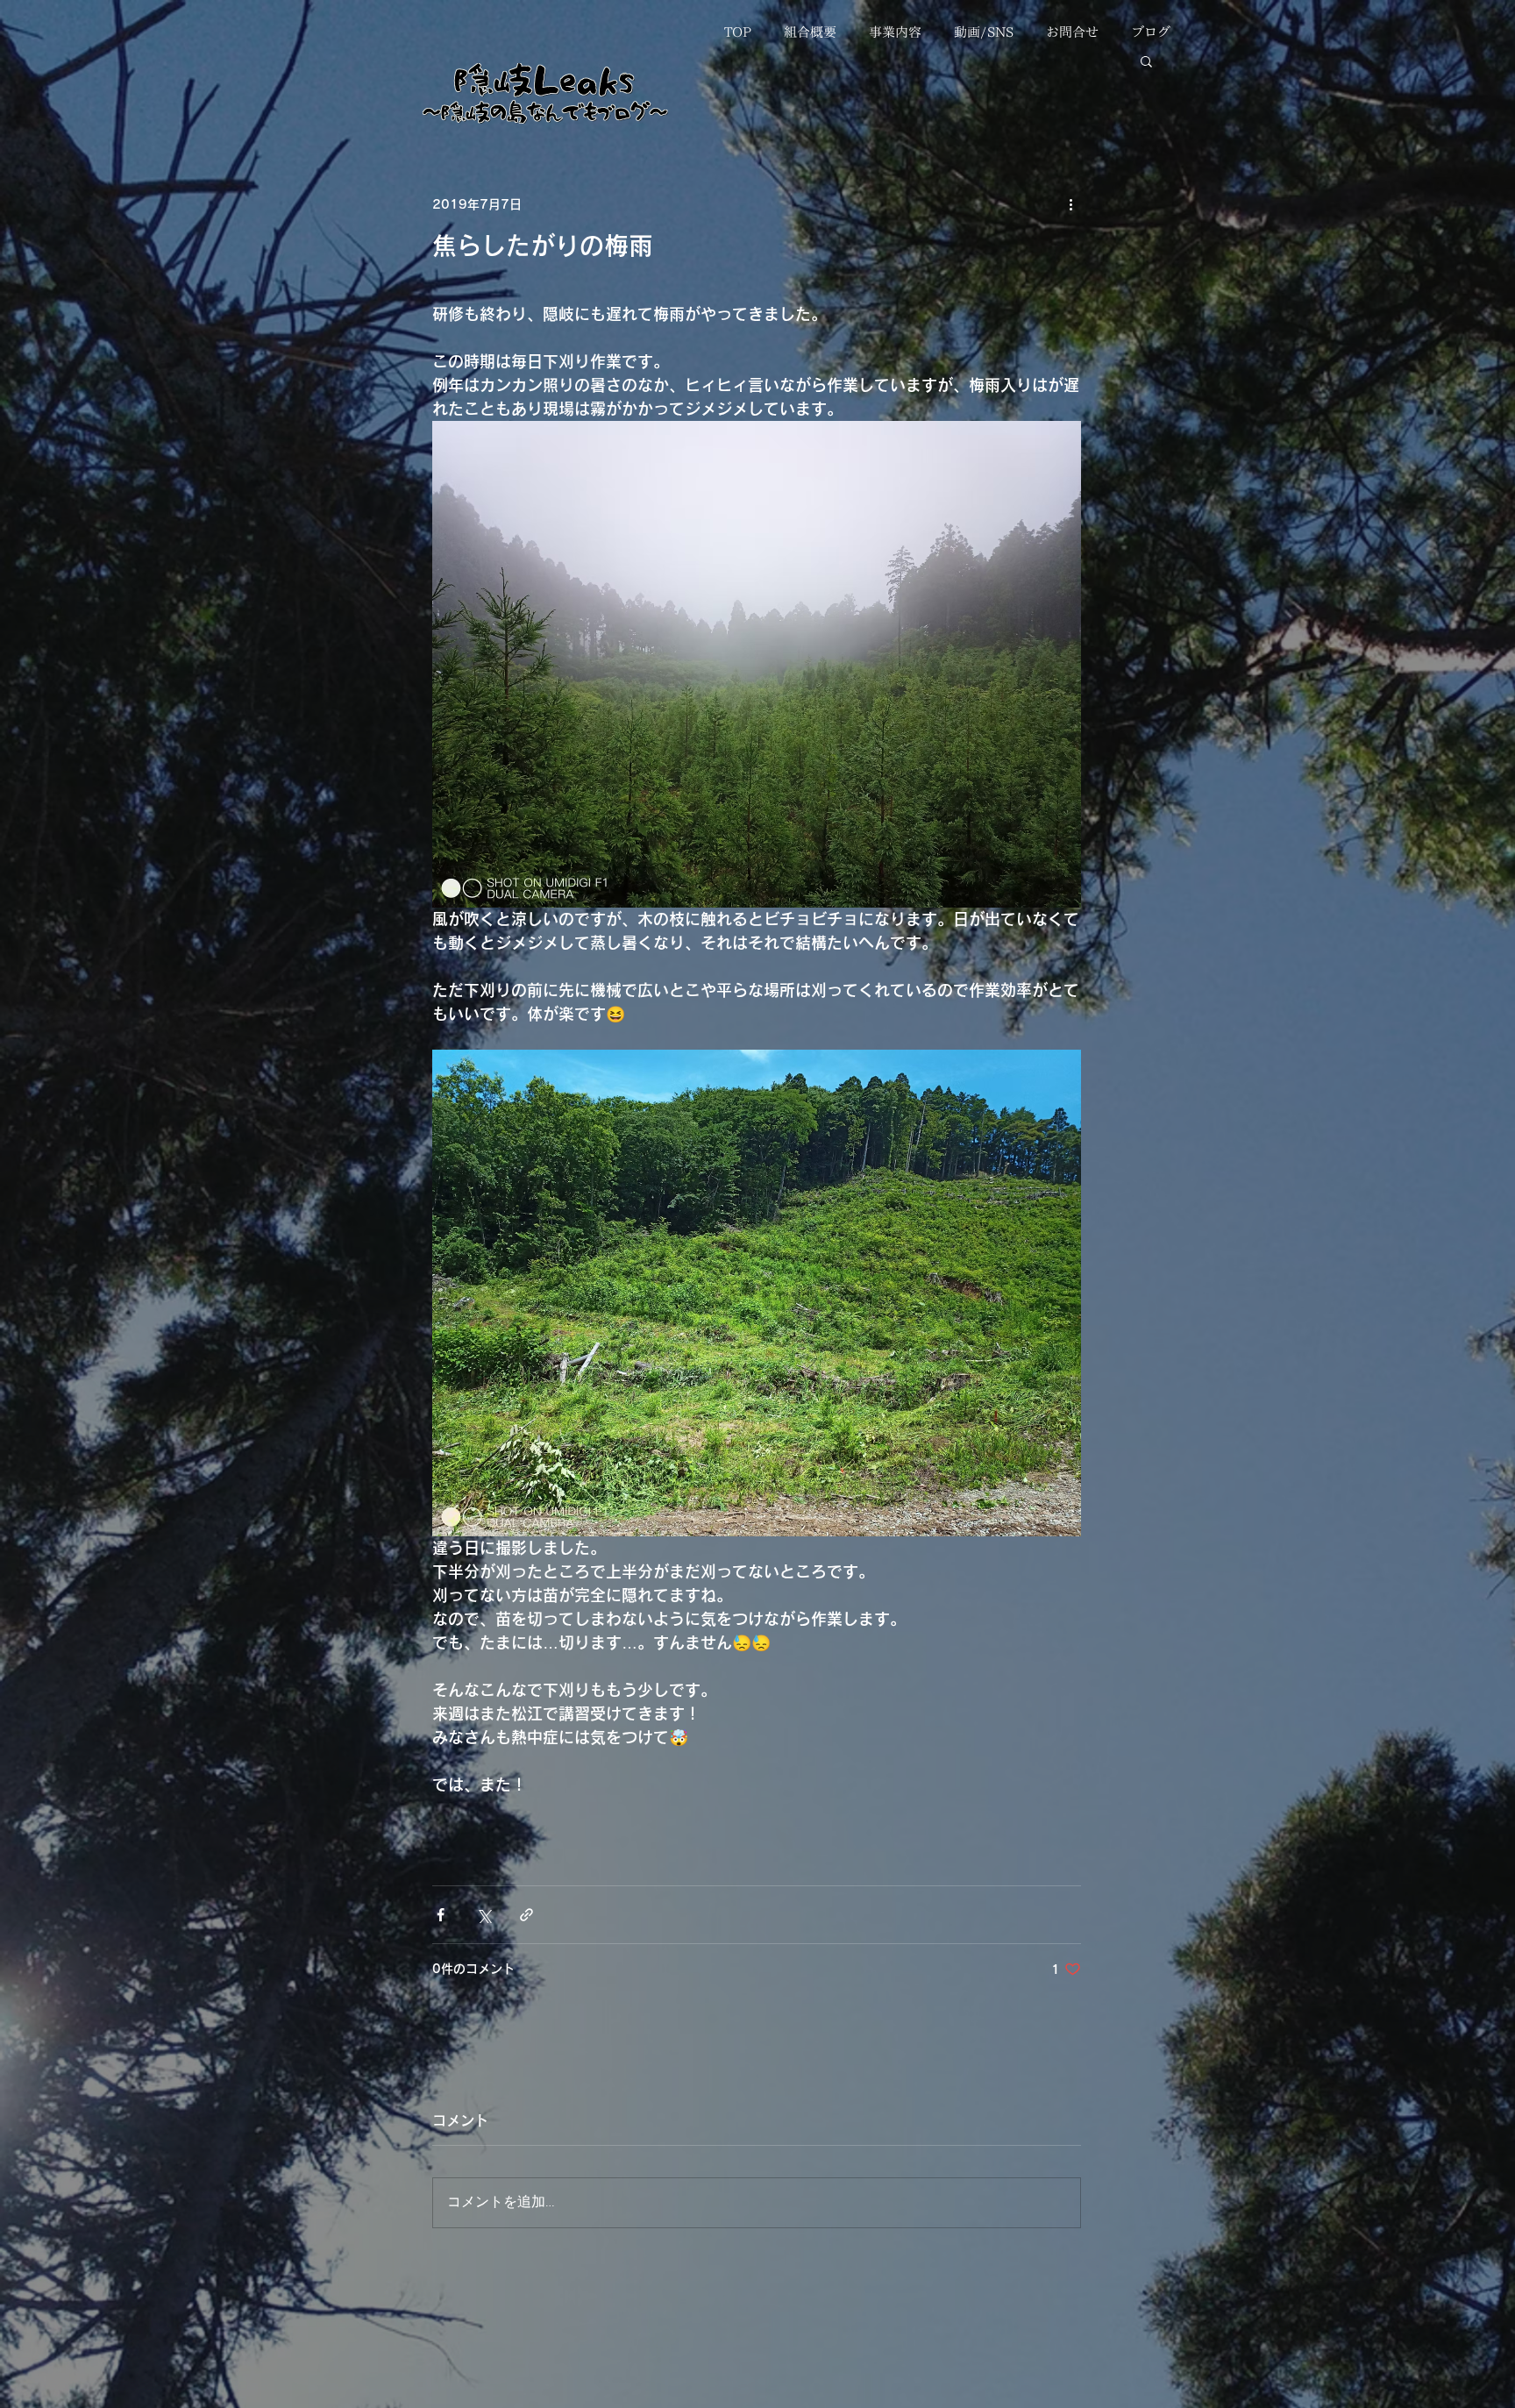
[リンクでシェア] (526, 1915)
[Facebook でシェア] (441, 1915)
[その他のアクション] (1070, 204)
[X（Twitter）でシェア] (484, 1915)
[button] (1146, 61)
